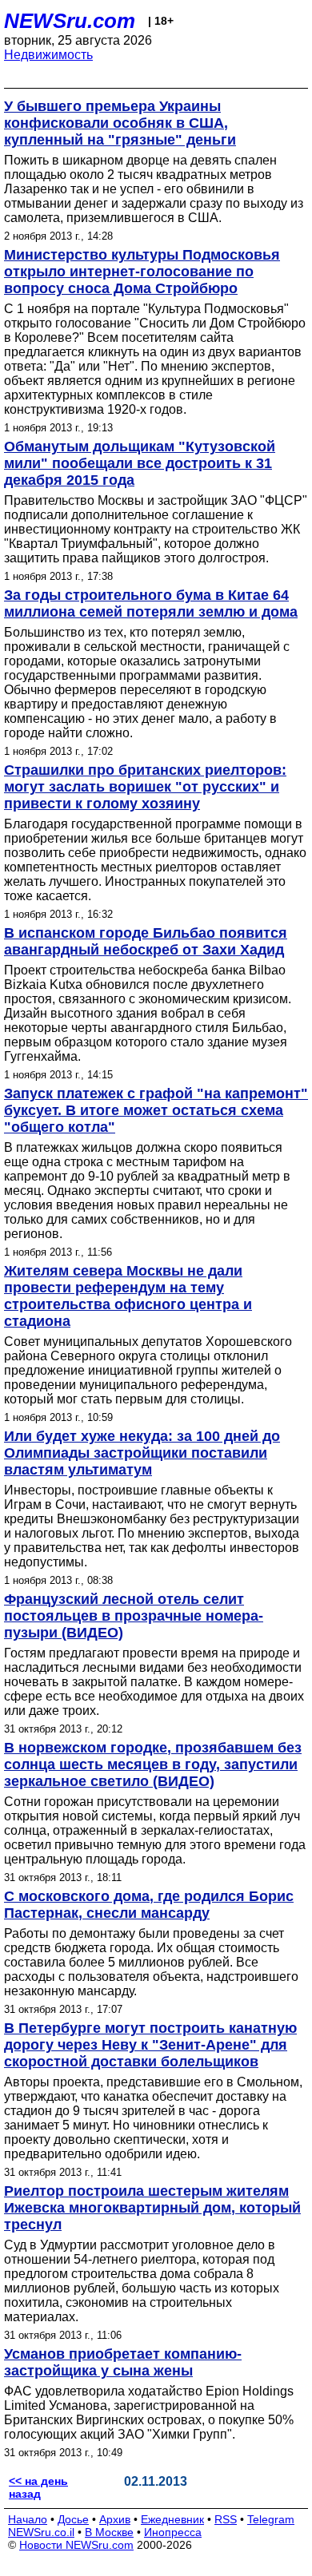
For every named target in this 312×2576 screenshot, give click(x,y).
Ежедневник (172, 2519)
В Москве (109, 2532)
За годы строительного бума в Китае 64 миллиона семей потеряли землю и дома (151, 603)
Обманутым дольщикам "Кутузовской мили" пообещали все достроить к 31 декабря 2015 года (140, 463)
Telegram (271, 2519)
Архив (115, 2519)
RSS (226, 2519)
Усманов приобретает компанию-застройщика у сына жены (123, 2362)
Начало (28, 2519)
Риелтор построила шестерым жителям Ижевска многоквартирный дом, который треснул (152, 2208)
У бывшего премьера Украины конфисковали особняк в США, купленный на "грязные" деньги (120, 123)
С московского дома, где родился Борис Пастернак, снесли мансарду (149, 1905)
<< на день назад (38, 2487)
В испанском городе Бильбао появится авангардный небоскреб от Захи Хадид (146, 941)
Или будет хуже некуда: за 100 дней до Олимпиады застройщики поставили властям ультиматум (142, 1453)
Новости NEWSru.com (76, 2545)
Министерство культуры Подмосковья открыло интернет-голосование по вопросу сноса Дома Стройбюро (142, 272)
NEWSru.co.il (41, 2532)
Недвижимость (48, 55)
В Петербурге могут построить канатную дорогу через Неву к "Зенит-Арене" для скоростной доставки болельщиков (150, 2045)
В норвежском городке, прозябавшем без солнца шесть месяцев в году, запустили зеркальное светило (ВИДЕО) (153, 1764)
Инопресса (173, 2532)
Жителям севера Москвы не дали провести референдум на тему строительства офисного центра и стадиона (128, 1296)
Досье (73, 2519)
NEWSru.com (70, 21)
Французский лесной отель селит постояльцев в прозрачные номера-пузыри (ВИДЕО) (134, 1616)
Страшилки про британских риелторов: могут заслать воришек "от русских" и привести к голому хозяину (145, 787)
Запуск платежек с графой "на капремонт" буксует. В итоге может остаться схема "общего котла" (156, 1110)
